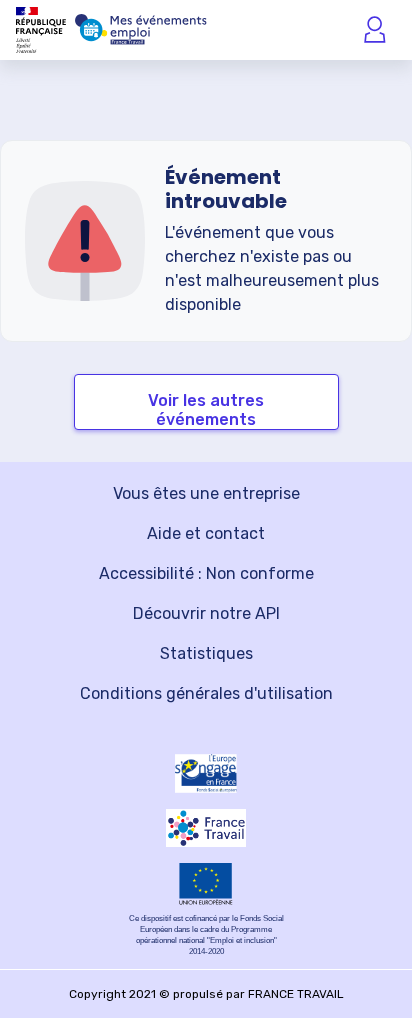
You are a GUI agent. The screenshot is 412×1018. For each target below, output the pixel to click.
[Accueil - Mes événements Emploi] (141, 30)
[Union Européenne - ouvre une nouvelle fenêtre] (206, 884)
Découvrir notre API (206, 613)
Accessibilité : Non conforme (206, 573)
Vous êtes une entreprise (206, 493)
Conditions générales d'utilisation (206, 693)
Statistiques (206, 653)
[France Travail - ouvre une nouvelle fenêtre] (206, 828)
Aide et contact (206, 533)
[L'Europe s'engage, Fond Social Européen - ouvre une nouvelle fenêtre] (206, 773)
